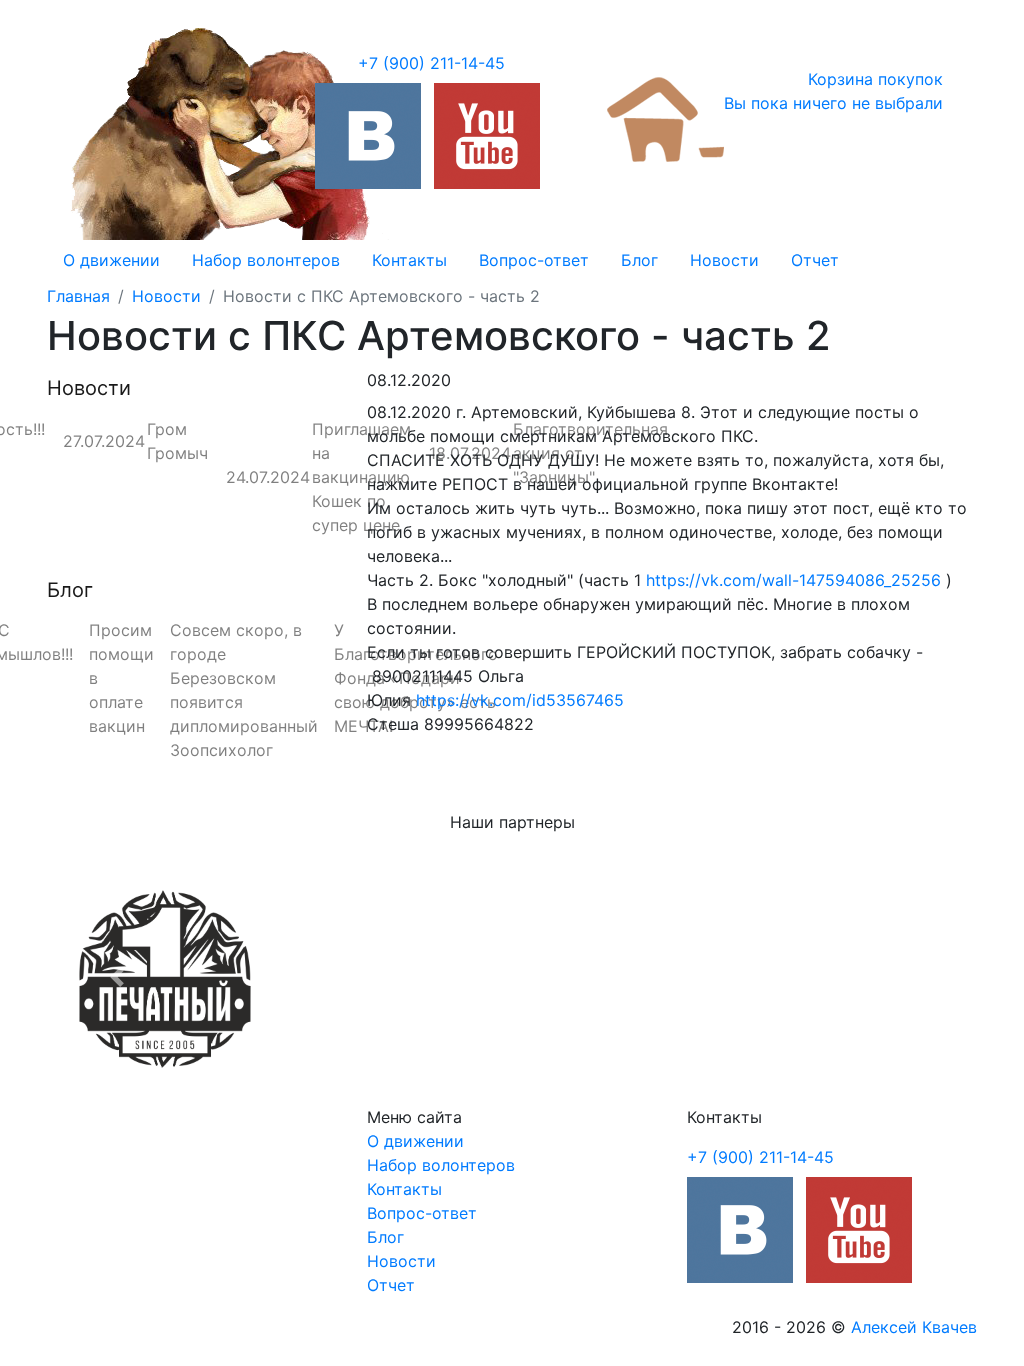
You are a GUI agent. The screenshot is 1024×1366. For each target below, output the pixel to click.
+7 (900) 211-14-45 (431, 63)
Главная (78, 296)
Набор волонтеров (266, 260)
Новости (724, 260)
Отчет (815, 260)
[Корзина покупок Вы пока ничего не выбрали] (665, 118)
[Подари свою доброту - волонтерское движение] (368, 136)
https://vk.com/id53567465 (520, 700)
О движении (111, 260)
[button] (117, 977)
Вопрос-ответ (534, 260)
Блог (639, 260)
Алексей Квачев (914, 1327)
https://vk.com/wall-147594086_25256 (793, 580)
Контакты (409, 260)
